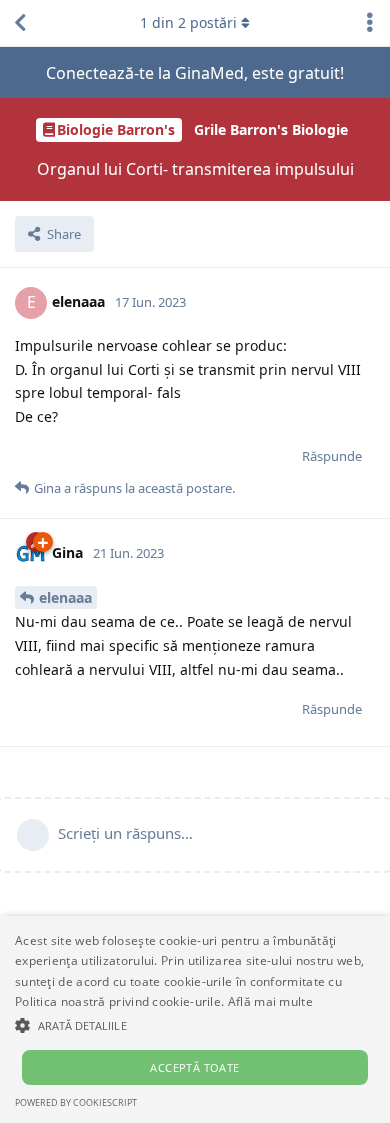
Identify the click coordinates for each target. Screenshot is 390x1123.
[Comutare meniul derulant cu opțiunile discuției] (370, 23)
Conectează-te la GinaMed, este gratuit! (195, 73)
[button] (195, 1025)
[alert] (195, 1019)
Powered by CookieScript (76, 1102)
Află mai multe (270, 1001)
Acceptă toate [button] (194, 1067)
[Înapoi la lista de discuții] (20, 23)
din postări (188, 22)
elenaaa (65, 597)
